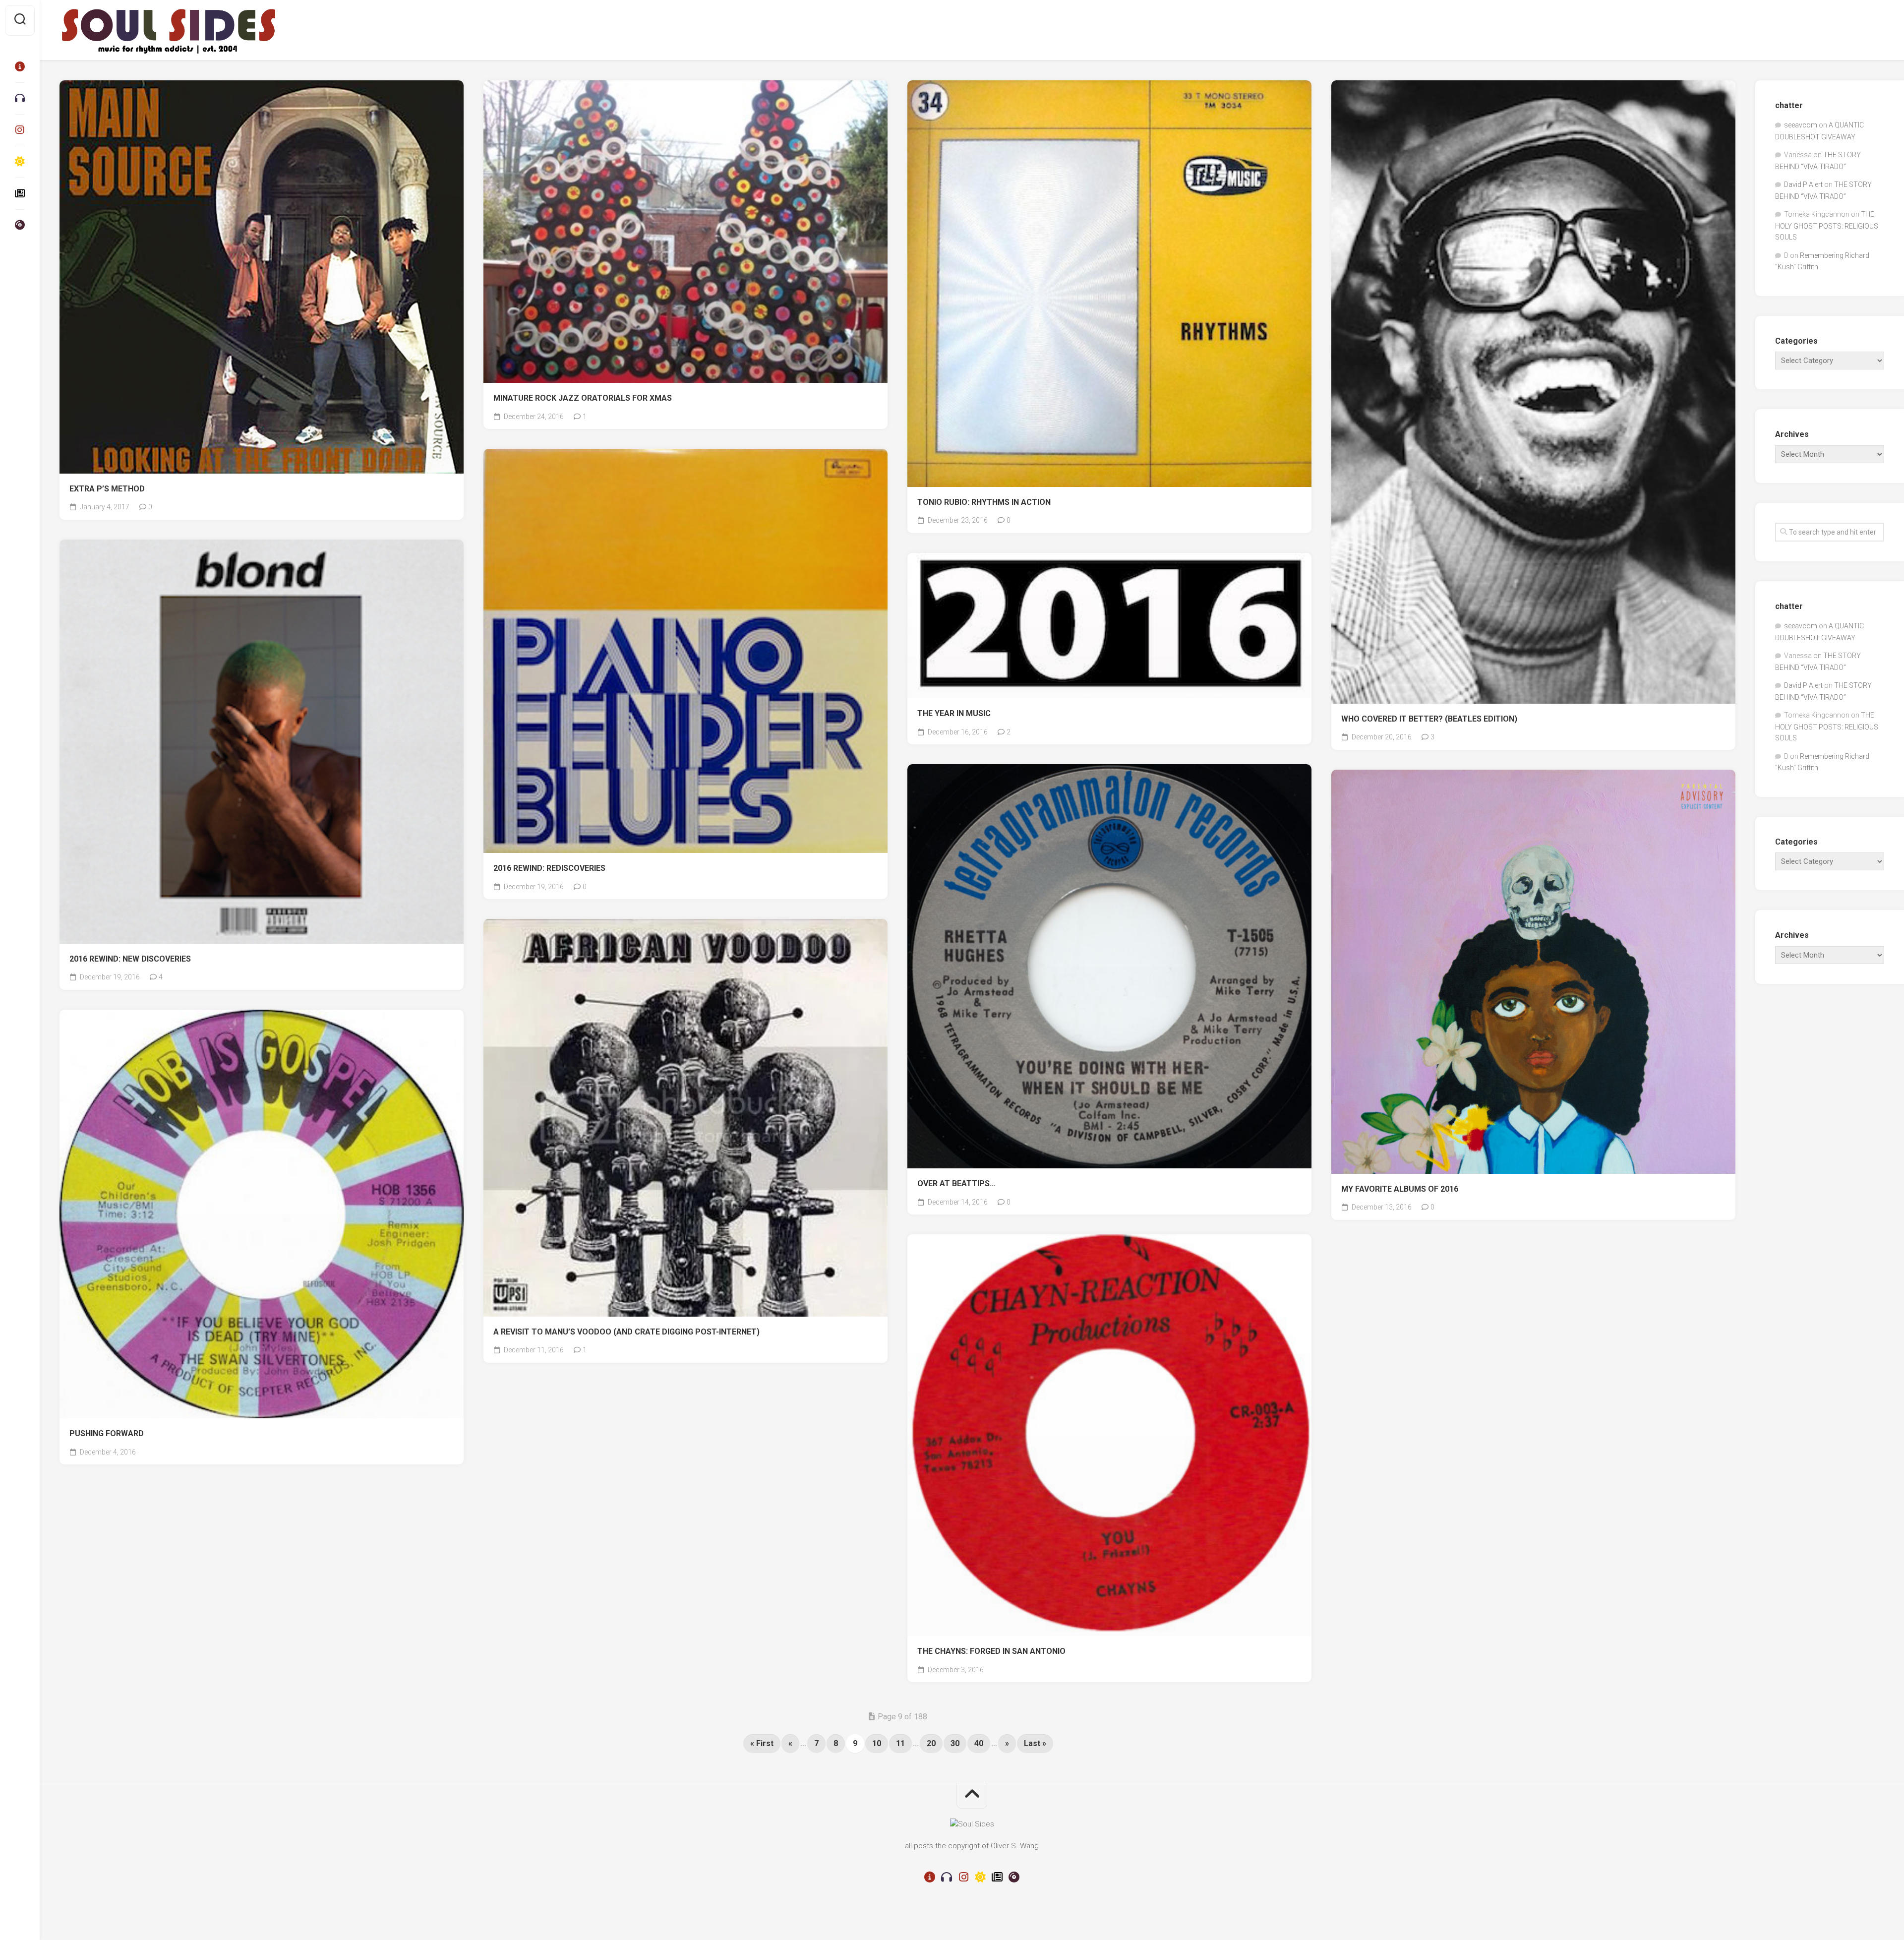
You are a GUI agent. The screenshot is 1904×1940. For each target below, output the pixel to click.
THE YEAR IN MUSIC (954, 713)
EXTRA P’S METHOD (107, 489)
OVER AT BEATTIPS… (956, 1183)
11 (900, 1743)
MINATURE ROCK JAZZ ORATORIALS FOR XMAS (583, 398)
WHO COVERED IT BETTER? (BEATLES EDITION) (1429, 719)
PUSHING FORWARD (107, 1433)
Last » (1035, 1743)
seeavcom (1801, 125)
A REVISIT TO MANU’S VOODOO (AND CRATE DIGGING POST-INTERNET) (626, 1332)
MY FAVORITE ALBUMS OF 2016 (1400, 1189)
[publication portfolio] (20, 193)
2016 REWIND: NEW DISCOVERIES (130, 959)
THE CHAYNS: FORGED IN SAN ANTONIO (991, 1651)
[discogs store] (20, 225)
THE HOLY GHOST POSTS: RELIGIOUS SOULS (1827, 226)
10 (877, 1743)
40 (979, 1743)
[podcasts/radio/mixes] (20, 98)
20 (931, 1743)
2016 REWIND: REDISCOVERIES (549, 868)
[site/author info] (20, 66)
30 (955, 1743)
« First (762, 1743)
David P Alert (1803, 184)
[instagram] (20, 130)
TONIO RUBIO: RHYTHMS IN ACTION (984, 502)
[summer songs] (20, 162)
